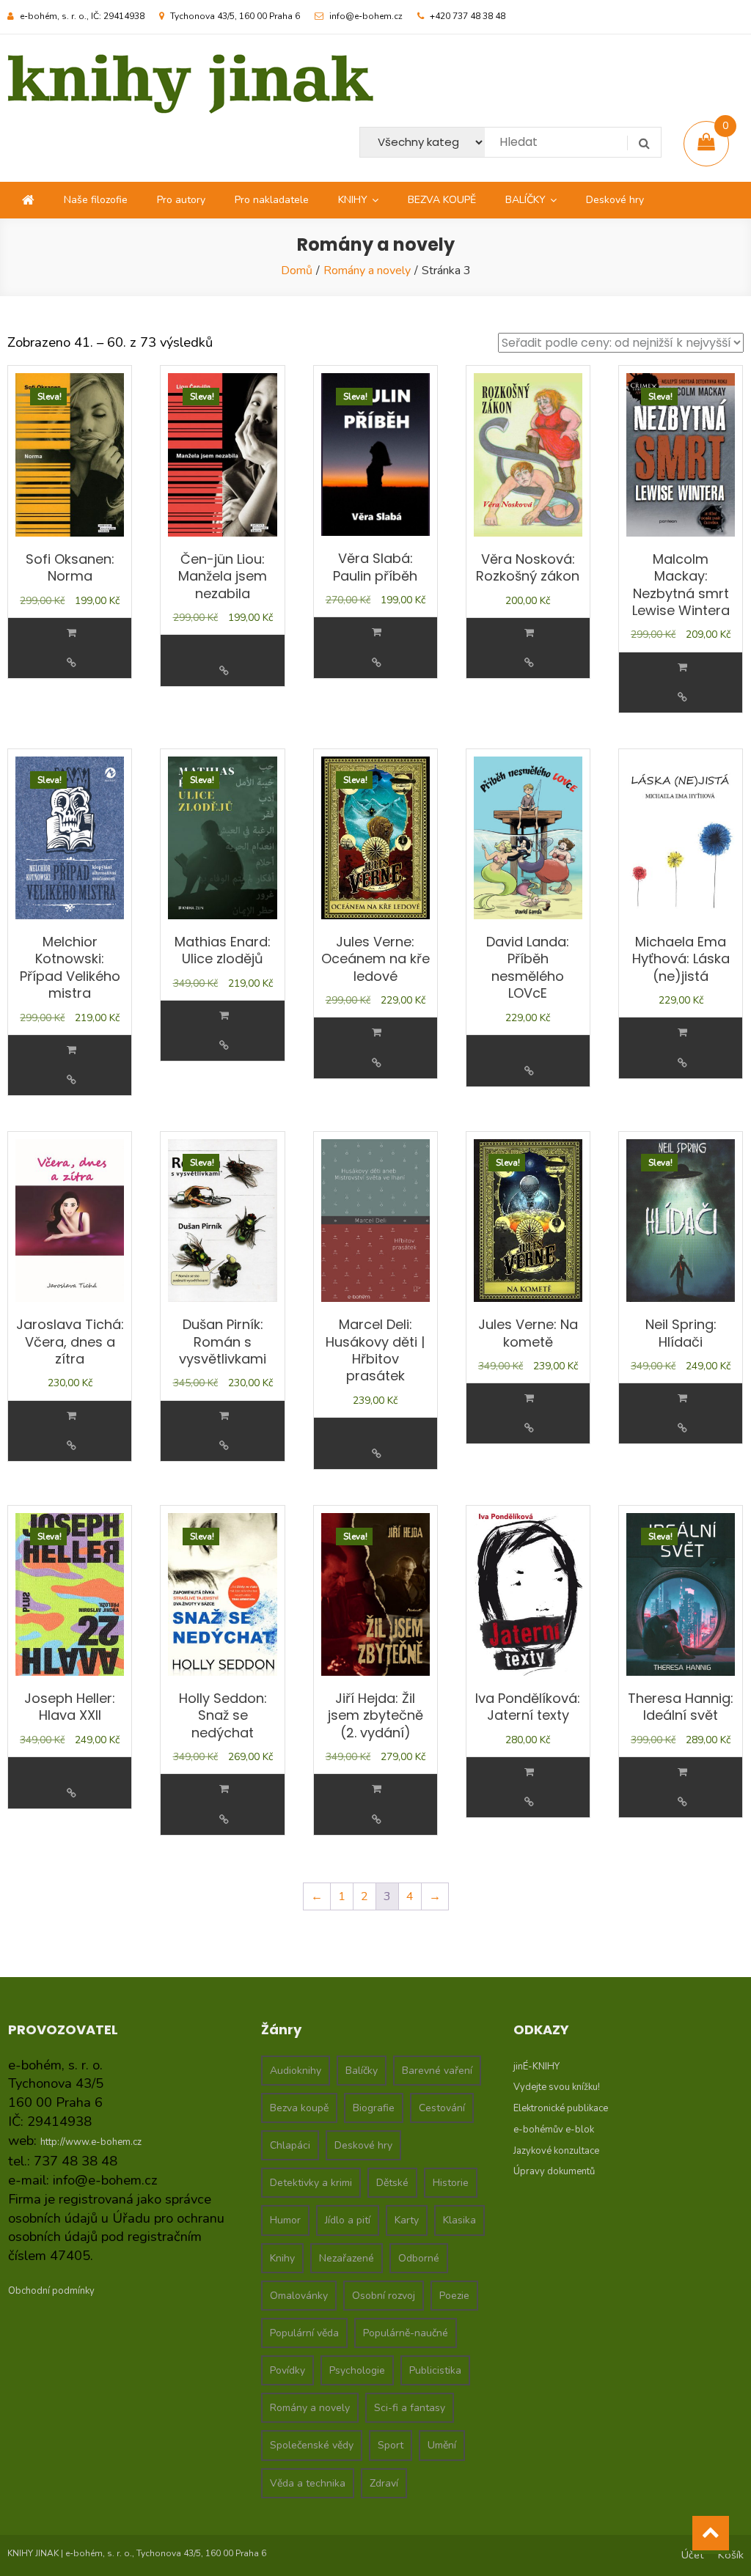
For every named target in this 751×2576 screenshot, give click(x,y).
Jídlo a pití (348, 2220)
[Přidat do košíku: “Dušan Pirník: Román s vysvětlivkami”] (224, 1416)
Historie (451, 2183)
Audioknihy (296, 2071)
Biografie (374, 2108)
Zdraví (384, 2483)
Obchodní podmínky (51, 2291)
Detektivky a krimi (311, 2183)
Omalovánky (299, 2296)
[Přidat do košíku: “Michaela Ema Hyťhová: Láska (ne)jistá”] (682, 1033)
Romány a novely (367, 271)
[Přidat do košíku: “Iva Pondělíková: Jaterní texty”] (529, 1772)
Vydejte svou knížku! (557, 2087)
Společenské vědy (312, 2445)
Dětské (392, 2183)
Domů (297, 271)
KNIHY (353, 200)
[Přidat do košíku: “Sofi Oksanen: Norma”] (72, 633)
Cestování (442, 2108)
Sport (391, 2445)
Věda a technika (308, 2483)
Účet (692, 2555)
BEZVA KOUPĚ (442, 200)
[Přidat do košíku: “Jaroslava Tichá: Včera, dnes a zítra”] (72, 1416)
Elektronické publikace (561, 2108)
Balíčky (362, 2071)
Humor (285, 2220)
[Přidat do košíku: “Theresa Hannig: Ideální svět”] (682, 1772)
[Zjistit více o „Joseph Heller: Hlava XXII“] (71, 1763)
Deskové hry (615, 200)
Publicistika (435, 2370)
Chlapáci (290, 2145)
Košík (731, 2555)
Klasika (459, 2220)
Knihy (282, 2258)
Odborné (419, 2258)
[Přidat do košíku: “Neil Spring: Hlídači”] (682, 1398)
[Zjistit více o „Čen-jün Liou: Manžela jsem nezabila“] (224, 641)
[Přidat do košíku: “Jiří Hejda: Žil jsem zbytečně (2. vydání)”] (377, 1789)
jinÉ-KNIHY (536, 2067)
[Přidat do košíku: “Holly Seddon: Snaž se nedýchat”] (224, 1789)
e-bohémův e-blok (554, 2130)
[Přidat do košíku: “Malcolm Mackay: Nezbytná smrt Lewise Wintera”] (682, 667)
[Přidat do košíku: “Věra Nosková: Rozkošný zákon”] (529, 633)
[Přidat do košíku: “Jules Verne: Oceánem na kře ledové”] (377, 1033)
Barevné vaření (437, 2071)
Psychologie (357, 2370)
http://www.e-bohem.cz (91, 2142)
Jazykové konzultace (556, 2151)
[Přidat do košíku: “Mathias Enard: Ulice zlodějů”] (224, 1016)
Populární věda (304, 2333)
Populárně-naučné (406, 2333)
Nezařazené (347, 2258)
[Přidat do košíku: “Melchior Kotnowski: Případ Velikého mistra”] (72, 1050)
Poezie (454, 2296)
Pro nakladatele (272, 200)
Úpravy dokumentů (554, 2171)
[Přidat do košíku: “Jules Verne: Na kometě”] (529, 1398)
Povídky (287, 2370)
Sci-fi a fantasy (410, 2408)
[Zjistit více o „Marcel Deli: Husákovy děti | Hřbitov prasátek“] (377, 1424)
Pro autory (181, 200)
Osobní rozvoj (384, 2296)
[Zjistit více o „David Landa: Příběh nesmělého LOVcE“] (530, 1041)
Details (71, 663)
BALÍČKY (525, 200)
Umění (442, 2445)
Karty (407, 2220)
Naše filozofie (96, 200)
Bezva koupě (299, 2108)
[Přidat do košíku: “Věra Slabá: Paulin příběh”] (377, 632)
